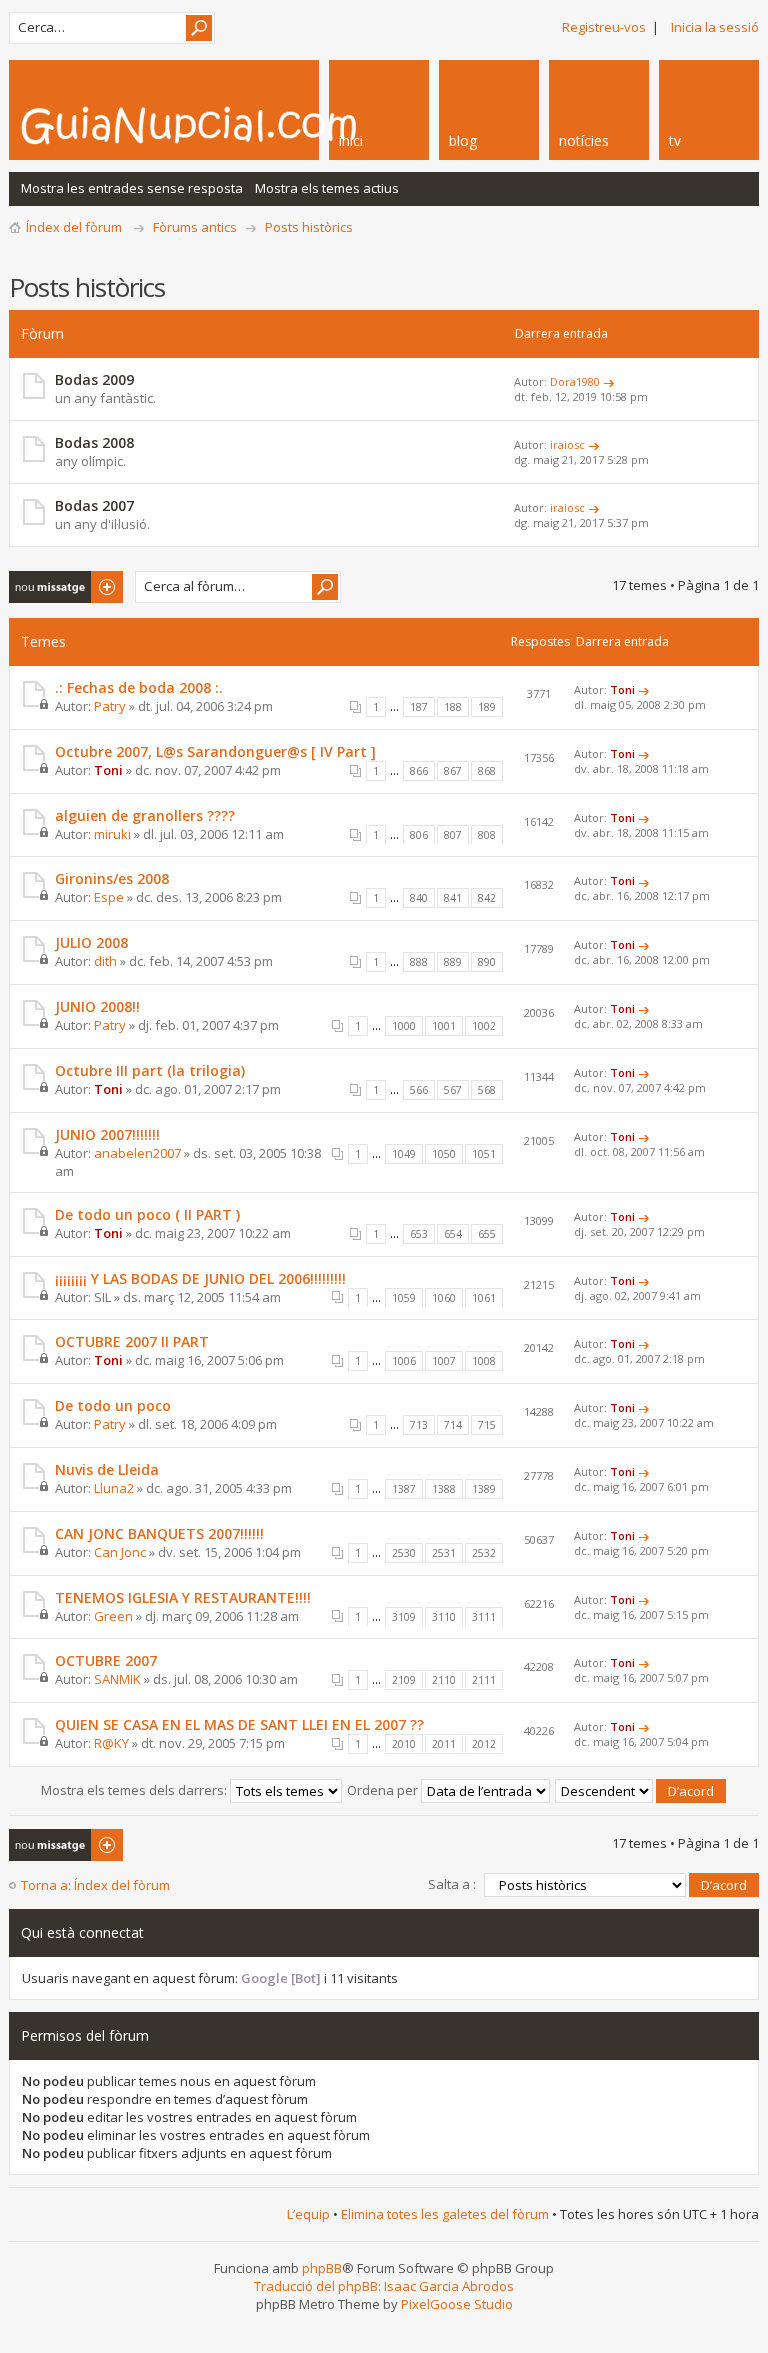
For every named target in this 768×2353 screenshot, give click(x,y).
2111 (484, 1680)
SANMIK (117, 1679)
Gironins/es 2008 (112, 878)
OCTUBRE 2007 (106, 1660)
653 (419, 1234)
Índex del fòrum (74, 227)
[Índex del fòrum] (244, 125)
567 (453, 1090)
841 (453, 898)
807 (453, 835)
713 (419, 1425)
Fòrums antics (195, 227)
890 (487, 962)
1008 (484, 1361)
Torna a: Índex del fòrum (95, 1885)
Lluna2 (114, 1488)
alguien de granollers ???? (145, 815)
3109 (404, 1617)
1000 (404, 1026)
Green (113, 1616)
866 (419, 771)
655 (487, 1234)
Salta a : (452, 1884)
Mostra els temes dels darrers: (135, 1790)
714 (453, 1425)
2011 (444, 1744)
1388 (444, 1489)
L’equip (308, 2214)
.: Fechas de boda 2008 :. (139, 687)
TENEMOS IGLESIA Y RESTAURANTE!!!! (183, 1597)
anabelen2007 (137, 1153)
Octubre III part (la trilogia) (150, 1070)
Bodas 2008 (94, 442)
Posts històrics (309, 227)
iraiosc (567, 444)
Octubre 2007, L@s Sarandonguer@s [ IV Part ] (215, 751)
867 (453, 771)
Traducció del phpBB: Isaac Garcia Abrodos (384, 2286)
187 (419, 707)
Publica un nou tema (54, 587)
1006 (404, 1361)
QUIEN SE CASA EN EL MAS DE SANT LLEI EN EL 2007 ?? (239, 1724)
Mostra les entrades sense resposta (132, 188)
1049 (404, 1154)
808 (487, 835)
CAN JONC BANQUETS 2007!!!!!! (159, 1533)
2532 (484, 1553)
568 (487, 1090)
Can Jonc (120, 1552)
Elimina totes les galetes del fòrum (445, 2214)
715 (487, 1425)
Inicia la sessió (715, 27)
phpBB (322, 2268)
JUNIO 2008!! (97, 1006)
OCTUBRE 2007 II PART (132, 1341)
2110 (444, 1680)
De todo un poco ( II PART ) (147, 1214)
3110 (444, 1617)
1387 (404, 1489)
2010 (404, 1744)
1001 (444, 1026)
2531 (444, 1553)
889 (453, 962)
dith (105, 961)
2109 (404, 1680)
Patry (110, 706)
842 (487, 898)
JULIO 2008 (91, 942)
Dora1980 (575, 381)
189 (487, 707)
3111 (484, 1617)
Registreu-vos (604, 27)
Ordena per (384, 1790)
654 (453, 1234)
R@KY (111, 1743)
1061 (484, 1298)
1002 (484, 1026)
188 (453, 707)
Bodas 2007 (94, 505)
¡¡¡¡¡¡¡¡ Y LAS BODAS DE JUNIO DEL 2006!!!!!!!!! (200, 1278)
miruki (112, 834)
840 (419, 898)
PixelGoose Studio (457, 2304)
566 (419, 1090)
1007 (444, 1361)
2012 (484, 1744)
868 (487, 771)
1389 (484, 1489)
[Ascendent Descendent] (641, 1790)
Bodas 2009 (94, 379)
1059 (404, 1298)
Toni (622, 689)
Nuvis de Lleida (107, 1469)
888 (419, 962)
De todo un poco (113, 1405)
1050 (444, 1154)
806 (419, 835)
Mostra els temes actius (327, 188)
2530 (404, 1553)
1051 (484, 1154)
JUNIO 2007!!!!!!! (107, 1134)
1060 (444, 1298)
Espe (109, 897)
